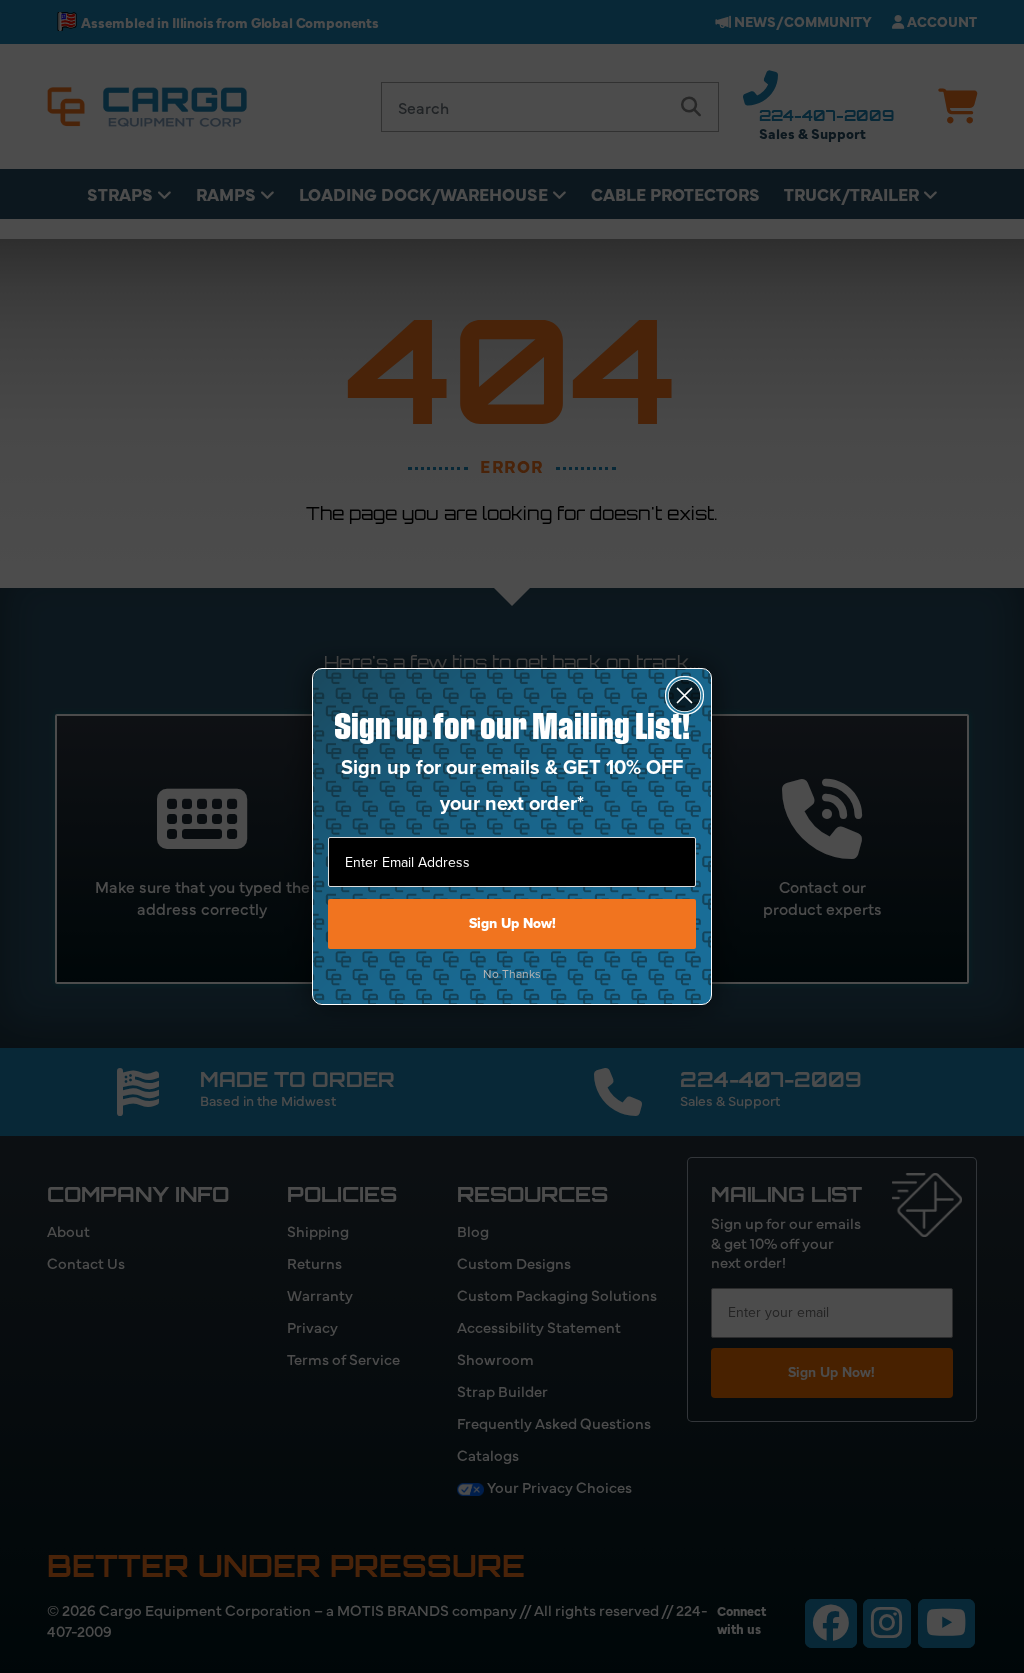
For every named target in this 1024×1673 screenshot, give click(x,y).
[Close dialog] (684, 695)
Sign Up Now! (512, 923)
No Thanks (512, 974)
